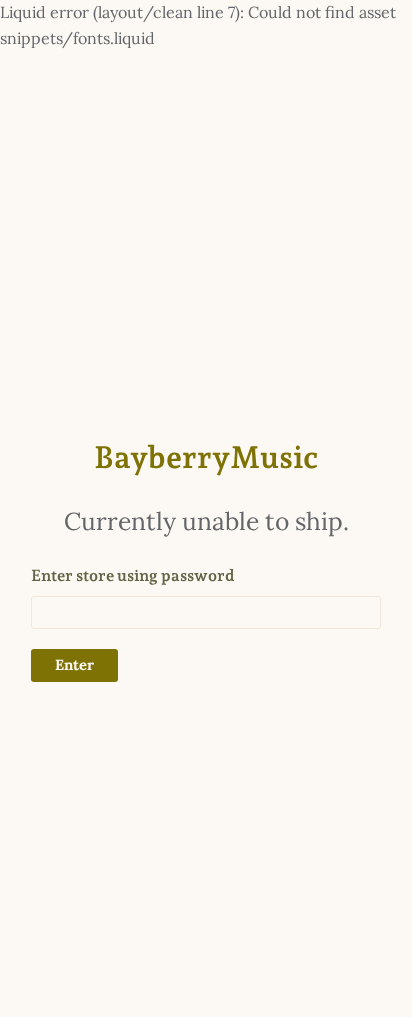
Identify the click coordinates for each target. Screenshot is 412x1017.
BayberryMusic (206, 457)
